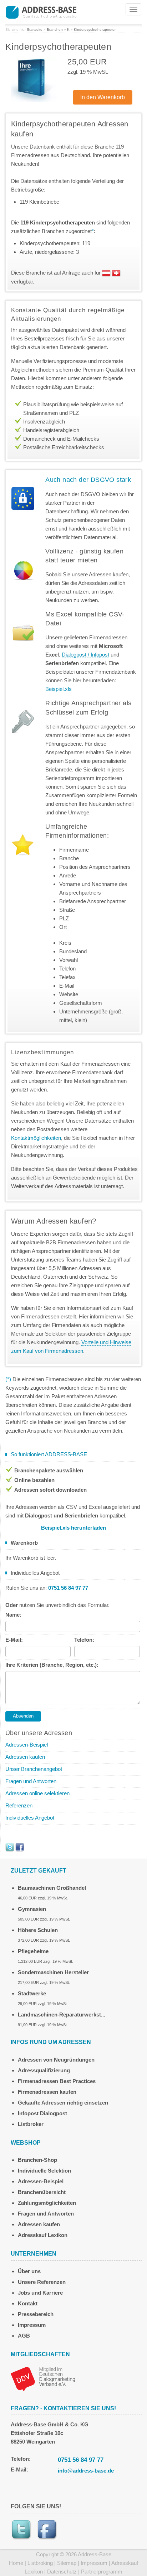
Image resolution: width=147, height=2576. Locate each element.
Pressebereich (36, 2314)
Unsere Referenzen (42, 2282)
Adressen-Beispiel (27, 1745)
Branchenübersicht (42, 2192)
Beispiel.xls (59, 689)
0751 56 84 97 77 (81, 2460)
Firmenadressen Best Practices (57, 2081)
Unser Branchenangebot (34, 1769)
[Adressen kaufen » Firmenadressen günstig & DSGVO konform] (41, 11)
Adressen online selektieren (37, 1793)
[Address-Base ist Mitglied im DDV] (43, 2378)
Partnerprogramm (102, 2572)
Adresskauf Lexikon (43, 2235)
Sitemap (67, 2563)
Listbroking (40, 2563)
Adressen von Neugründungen (56, 2060)
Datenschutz (62, 2572)
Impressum (32, 2325)
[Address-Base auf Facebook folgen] (20, 1847)
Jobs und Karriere (40, 2293)
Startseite (35, 30)
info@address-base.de (86, 2471)
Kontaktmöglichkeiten (36, 1138)
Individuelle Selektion (44, 2171)
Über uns (29, 2271)
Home (16, 2563)
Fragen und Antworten (31, 1781)
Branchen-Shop (37, 2160)
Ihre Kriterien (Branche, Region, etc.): (52, 1665)
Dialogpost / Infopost (85, 655)
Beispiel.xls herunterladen (73, 1528)
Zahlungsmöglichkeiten (47, 2203)
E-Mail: (14, 1640)
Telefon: (84, 1640)
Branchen (55, 30)
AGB (24, 2336)
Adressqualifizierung (44, 2070)
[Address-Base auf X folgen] (10, 1847)
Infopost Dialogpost (42, 2113)
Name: (13, 1615)
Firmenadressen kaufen (47, 2092)
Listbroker (31, 2124)
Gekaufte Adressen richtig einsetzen (63, 2103)
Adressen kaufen (25, 1757)
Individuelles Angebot (30, 1818)
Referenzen (19, 1805)
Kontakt (28, 2303)
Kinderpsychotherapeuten (95, 30)
